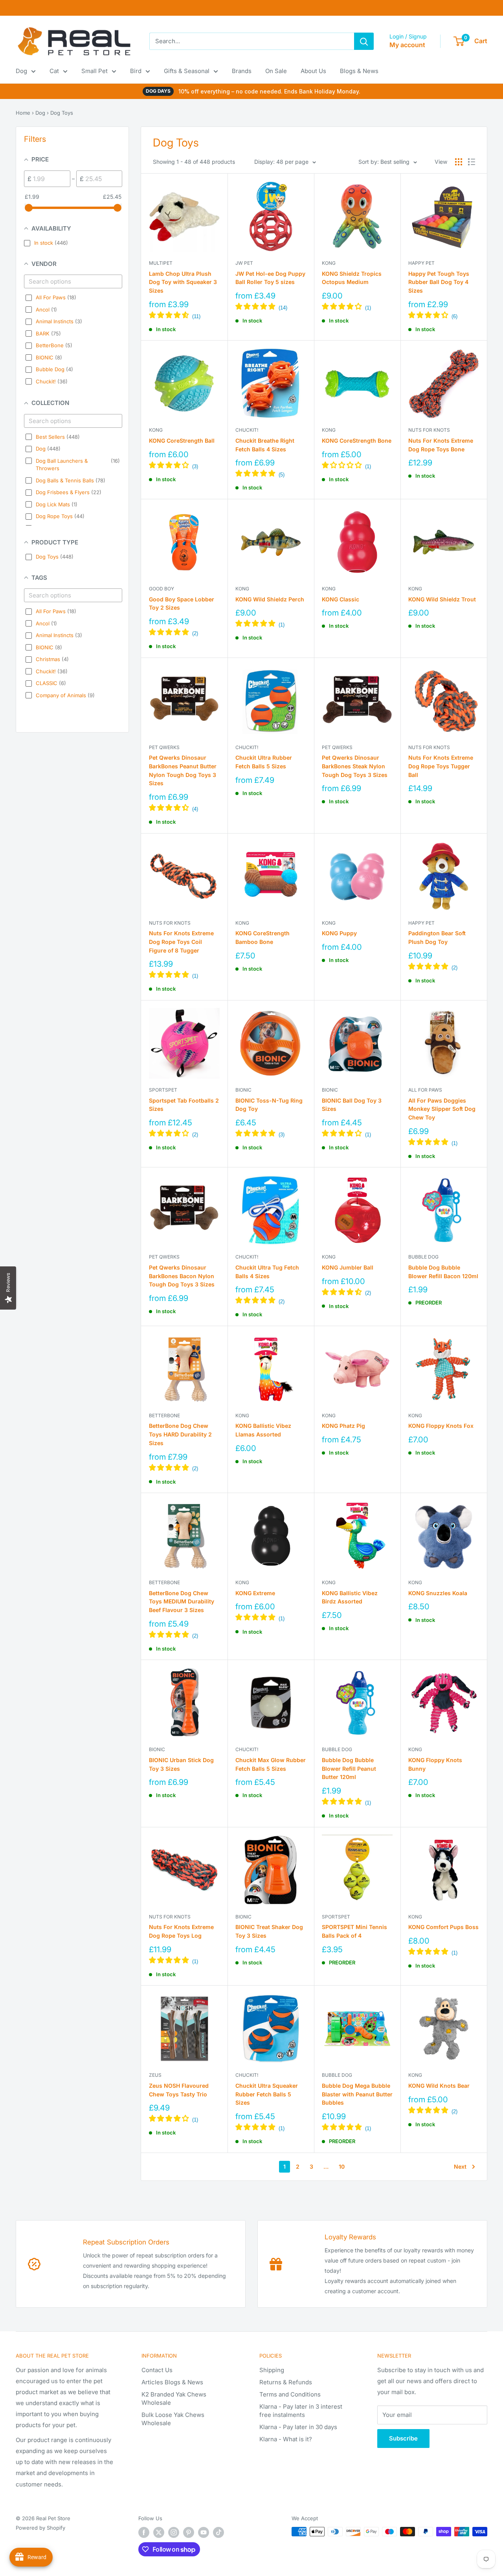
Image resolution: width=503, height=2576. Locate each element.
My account (407, 45)
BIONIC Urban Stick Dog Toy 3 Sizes (181, 1764)
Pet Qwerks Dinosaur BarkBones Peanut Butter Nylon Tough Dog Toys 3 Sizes (183, 770)
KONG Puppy (339, 933)
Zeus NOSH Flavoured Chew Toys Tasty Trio (179, 2090)
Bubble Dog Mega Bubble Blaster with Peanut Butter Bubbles (357, 2094)
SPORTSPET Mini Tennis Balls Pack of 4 (354, 1931)
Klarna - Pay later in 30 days (298, 2427)
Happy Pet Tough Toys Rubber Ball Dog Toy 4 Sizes (439, 282)
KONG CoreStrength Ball (182, 441)
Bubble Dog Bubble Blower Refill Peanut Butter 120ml (349, 1768)
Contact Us (157, 2370)
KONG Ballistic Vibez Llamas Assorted (263, 1430)
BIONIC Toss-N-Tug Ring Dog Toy (269, 1105)
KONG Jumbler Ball (348, 1267)
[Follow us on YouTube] (204, 2532)
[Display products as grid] (459, 162)
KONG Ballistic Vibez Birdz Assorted (350, 1597)
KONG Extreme (255, 1593)
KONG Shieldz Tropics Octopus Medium (352, 278)
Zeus (155, 2075)
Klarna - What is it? (286, 2439)
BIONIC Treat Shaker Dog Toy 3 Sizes (269, 1931)
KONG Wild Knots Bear (439, 2086)
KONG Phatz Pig (343, 1426)
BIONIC (243, 1090)
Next (460, 2167)
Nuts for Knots (429, 430)
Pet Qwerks (164, 747)
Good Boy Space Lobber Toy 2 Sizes (182, 604)
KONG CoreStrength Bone (357, 441)
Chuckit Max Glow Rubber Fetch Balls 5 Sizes (271, 1764)
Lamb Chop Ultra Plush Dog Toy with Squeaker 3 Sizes (183, 282)
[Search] (364, 41)
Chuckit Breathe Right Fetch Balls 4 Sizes (265, 445)
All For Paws (425, 1090)
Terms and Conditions (290, 2394)
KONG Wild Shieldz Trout (442, 599)
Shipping (272, 2370)
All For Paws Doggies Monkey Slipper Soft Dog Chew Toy (442, 1109)
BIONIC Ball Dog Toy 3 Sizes (352, 1105)
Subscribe (403, 2438)
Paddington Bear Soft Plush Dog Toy (437, 937)
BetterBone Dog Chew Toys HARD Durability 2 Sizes (180, 1434)
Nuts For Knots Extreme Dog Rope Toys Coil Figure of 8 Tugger (181, 942)
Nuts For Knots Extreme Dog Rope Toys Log (181, 1931)
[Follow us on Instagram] (174, 2532)
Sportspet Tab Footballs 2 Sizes (184, 1105)
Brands (242, 71)
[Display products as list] (472, 162)
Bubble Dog (423, 1257)
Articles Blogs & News (172, 2382)
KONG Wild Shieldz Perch (270, 599)
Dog (21, 71)
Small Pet (95, 71)
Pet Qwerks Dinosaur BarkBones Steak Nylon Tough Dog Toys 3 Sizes (355, 766)
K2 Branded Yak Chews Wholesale (174, 2398)
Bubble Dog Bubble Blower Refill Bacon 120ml (443, 1272)
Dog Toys (62, 113)
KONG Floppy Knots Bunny (435, 1764)
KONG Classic (341, 599)
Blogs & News (359, 71)
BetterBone (164, 1415)
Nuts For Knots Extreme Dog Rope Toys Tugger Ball (441, 766)
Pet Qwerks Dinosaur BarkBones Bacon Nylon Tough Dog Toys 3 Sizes (182, 1276)
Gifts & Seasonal (187, 71)
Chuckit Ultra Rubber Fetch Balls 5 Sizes (264, 762)
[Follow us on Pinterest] (189, 2532)
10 (342, 2167)
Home (23, 113)
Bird (136, 71)
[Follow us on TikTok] (218, 2532)
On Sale (276, 71)
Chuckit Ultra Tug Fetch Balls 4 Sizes (267, 1272)
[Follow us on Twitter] (159, 2532)
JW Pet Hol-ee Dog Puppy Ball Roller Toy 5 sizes (270, 278)
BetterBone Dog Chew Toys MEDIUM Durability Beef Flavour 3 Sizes (182, 1601)
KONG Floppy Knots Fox (441, 1426)
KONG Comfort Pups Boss (443, 1927)
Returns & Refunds (286, 2382)
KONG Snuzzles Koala (438, 1593)
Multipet (161, 263)
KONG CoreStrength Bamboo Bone (263, 937)
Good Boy (162, 589)
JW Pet (244, 263)
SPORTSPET (163, 1090)
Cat (54, 71)
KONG (329, 263)
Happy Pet (421, 263)
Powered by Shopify (40, 2528)
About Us (313, 71)
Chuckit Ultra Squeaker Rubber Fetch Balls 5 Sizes (267, 2094)
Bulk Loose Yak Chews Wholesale (173, 2419)
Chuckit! (247, 430)
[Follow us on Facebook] (144, 2532)
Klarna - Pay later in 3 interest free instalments (301, 2411)
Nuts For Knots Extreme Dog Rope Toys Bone (441, 445)
